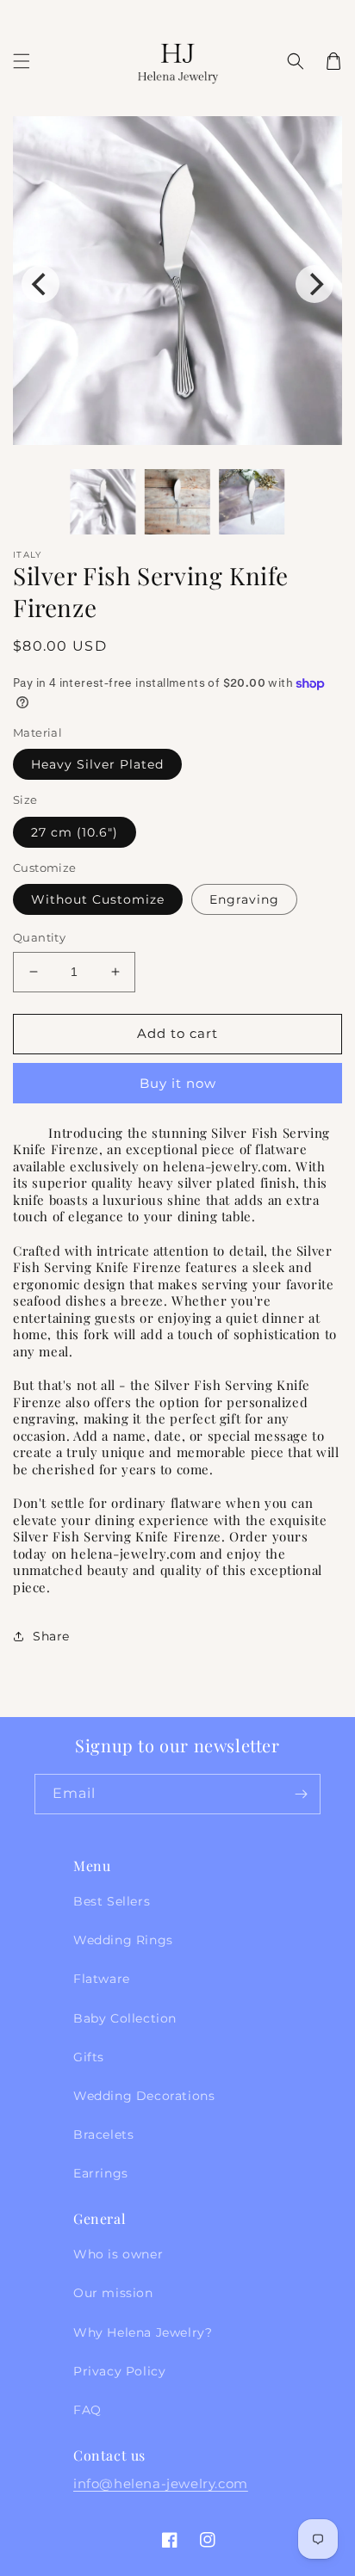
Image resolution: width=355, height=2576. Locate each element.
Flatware (102, 1979)
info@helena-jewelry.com (161, 2483)
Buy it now (178, 1083)
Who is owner (118, 2254)
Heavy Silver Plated (97, 764)
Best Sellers (112, 1901)
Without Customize (98, 899)
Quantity (39, 937)
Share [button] (51, 1636)
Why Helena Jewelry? (143, 2332)
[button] (22, 61)
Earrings (101, 2173)
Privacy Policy (119, 2371)
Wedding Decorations (144, 2096)
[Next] (315, 284)
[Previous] (40, 284)
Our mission (113, 2293)
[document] (177, 284)
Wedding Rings (123, 1940)
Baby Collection (125, 2018)
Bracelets (103, 2134)
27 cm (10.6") (75, 832)
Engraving (244, 899)
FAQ (87, 2410)
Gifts (89, 2057)
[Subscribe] (301, 1794)
